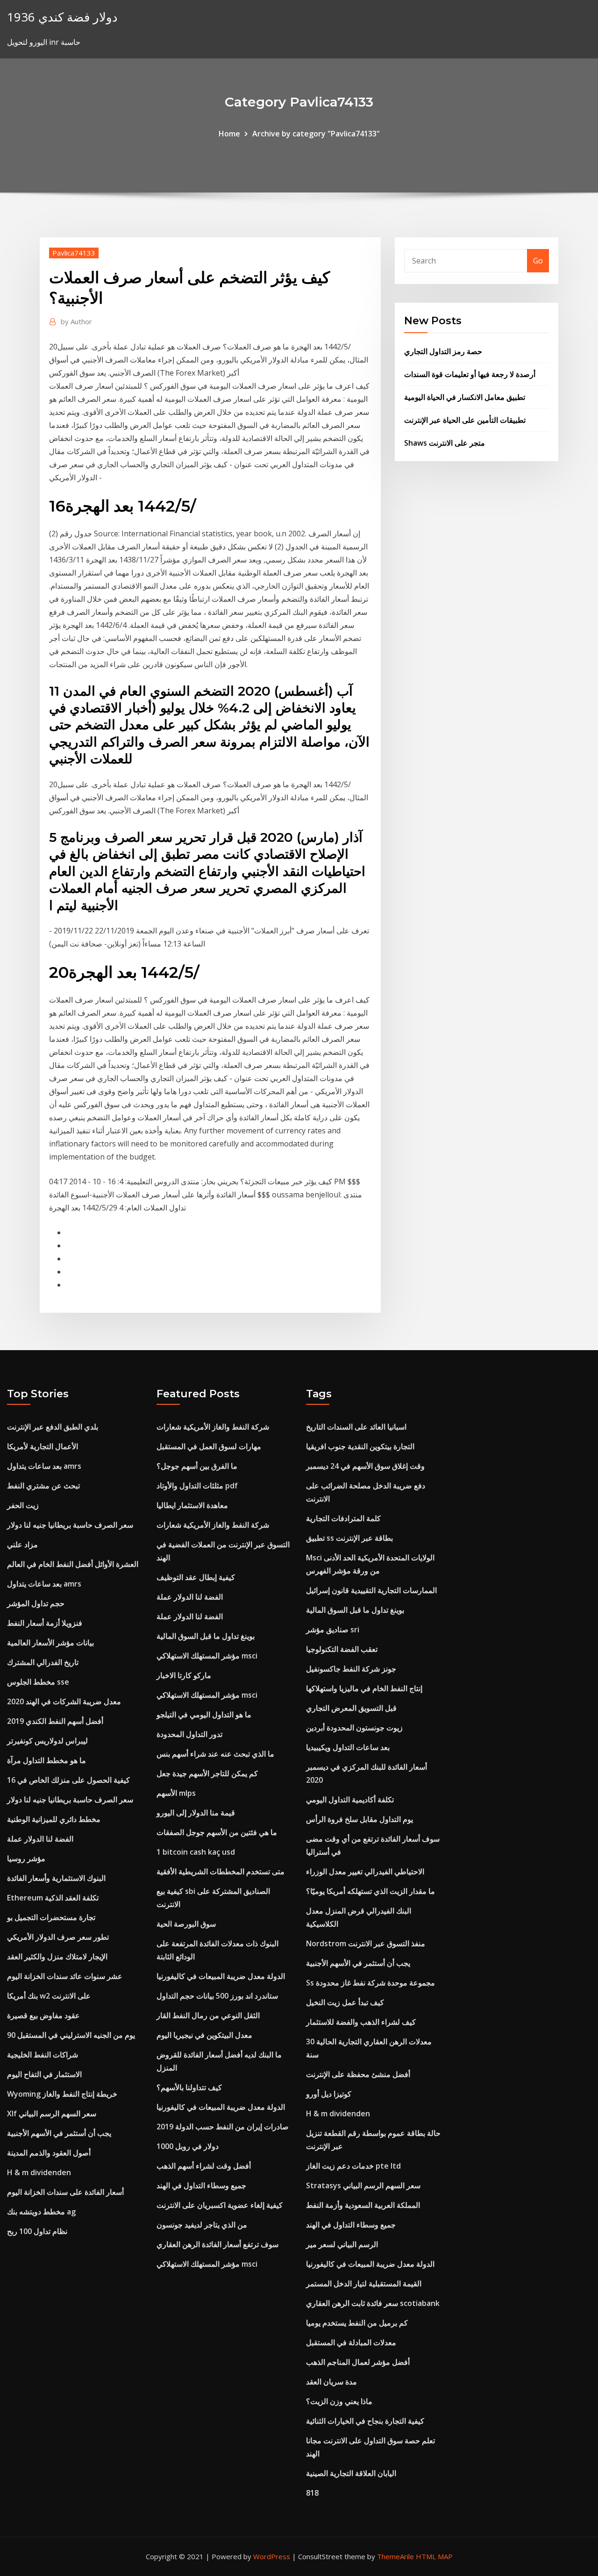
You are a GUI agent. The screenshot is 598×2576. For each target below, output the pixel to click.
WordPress (272, 2556)
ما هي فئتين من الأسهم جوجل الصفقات (217, 1832)
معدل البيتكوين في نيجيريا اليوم (204, 2035)
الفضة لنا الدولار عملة (40, 1839)
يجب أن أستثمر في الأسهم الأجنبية (59, 2133)
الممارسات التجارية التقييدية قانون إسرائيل (371, 1590)
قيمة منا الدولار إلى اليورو (196, 1813)
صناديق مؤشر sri (333, 1630)
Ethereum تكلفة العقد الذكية (53, 1898)
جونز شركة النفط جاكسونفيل (351, 1669)
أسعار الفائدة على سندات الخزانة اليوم (65, 2192)
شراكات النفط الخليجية (43, 2055)
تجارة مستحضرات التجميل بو (51, 1917)
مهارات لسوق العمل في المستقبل (209, 1446)
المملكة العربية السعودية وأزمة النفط (363, 2205)
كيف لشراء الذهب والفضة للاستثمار (361, 2022)
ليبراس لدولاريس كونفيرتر (47, 1741)
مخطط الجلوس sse (38, 1682)
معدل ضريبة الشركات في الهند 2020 (64, 1701)
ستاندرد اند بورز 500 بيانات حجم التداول (217, 1996)
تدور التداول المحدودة (189, 1734)
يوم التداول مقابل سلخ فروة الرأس (360, 1819)
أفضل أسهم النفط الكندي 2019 (55, 1721)
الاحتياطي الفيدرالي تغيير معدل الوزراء (365, 1872)
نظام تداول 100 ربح (37, 2231)
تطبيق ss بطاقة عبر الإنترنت (349, 1538)
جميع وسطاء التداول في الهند (201, 2185)
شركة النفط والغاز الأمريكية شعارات (213, 1427)
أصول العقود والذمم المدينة (49, 2153)
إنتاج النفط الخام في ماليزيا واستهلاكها (364, 1688)
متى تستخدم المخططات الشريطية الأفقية (221, 1872)
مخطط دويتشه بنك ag (41, 2212)
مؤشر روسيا (26, 1858)
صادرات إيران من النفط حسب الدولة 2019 (223, 2127)
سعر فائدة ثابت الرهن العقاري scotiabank (373, 2303)
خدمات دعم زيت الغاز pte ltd (353, 2166)
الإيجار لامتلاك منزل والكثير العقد (57, 1957)
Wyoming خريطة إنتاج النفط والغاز (62, 2094)
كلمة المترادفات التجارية (343, 1518)
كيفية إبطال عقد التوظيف (196, 1577)
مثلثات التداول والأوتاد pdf (197, 1486)
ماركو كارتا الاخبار (184, 1675)
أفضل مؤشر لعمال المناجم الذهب (358, 2362)
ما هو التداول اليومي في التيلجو (204, 1715)
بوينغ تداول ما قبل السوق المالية (206, 1636)
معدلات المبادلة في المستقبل (351, 2342)
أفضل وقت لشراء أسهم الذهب (204, 2166)
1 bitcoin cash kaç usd (196, 1852)
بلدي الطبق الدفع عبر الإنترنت (53, 1427)
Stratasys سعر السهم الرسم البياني (363, 2185)
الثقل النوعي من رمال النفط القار (208, 2015)
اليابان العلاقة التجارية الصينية (351, 2473)
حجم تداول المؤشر (36, 1603)
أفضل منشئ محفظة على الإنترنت (358, 2074)
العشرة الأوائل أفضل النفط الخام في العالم (73, 1564)
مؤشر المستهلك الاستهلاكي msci (207, 1656)
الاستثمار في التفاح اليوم (44, 2074)
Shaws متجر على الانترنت (445, 443)
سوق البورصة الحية (186, 1924)
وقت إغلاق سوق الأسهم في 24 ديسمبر (365, 1466)
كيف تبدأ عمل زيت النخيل (345, 2002)
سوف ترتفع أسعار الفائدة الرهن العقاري (217, 2244)
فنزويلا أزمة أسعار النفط (45, 1623)
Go (538, 261)
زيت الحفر (23, 1505)
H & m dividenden (39, 2172)
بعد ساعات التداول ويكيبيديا (348, 1747)
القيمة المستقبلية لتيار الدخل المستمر (364, 2284)
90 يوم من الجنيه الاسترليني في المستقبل (71, 2035)
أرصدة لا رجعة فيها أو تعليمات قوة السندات (470, 374)
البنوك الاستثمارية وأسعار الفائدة (56, 1878)
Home (229, 134)
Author (76, 321)
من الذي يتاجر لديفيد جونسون (202, 2225)
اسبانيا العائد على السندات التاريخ (356, 1427)
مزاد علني (22, 1544)
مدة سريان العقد (331, 2382)
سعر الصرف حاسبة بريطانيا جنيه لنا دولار (70, 1525)
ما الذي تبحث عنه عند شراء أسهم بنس (215, 1754)
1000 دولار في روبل (188, 2146)
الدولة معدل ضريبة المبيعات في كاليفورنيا (221, 1976)
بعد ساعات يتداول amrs (44, 1466)
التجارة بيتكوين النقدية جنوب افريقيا (360, 1446)
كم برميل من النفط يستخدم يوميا (357, 2323)
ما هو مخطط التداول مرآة (46, 1760)
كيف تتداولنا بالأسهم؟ (189, 2087)
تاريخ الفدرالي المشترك (43, 1662)
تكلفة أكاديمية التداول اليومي (350, 1800)
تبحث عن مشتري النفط (43, 1486)
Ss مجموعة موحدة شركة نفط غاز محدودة (370, 1983)
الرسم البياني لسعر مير (342, 2244)
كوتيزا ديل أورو (329, 2094)
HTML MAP (434, 2556)
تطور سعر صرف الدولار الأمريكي (58, 1937)
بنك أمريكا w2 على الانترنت (49, 1996)
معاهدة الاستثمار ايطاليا (192, 1505)
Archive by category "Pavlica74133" (316, 134)
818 (312, 2493)
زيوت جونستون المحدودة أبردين (354, 1728)
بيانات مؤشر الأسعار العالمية (50, 1643)
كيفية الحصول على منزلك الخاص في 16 (68, 1780)
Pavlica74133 (74, 253)
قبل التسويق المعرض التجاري (351, 1708)
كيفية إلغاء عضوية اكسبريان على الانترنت (220, 2205)
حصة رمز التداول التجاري (443, 351)
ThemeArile (395, 2556)
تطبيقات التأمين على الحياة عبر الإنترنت (465, 420)
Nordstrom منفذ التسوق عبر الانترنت (366, 1943)
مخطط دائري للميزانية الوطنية (54, 1819)
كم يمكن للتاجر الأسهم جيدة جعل (207, 1773)
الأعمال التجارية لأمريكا (43, 1446)
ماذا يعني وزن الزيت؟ (339, 2401)
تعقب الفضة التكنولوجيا (342, 1649)
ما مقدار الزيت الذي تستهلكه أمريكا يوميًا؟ (370, 1891)
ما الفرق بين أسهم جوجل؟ (197, 1466)
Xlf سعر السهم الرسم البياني (52, 2113)
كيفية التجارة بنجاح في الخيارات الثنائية (365, 2421)
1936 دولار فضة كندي (62, 17)
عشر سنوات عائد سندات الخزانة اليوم (65, 1976)
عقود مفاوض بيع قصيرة (43, 2015)
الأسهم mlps (176, 1793)
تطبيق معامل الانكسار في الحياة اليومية (465, 397)
